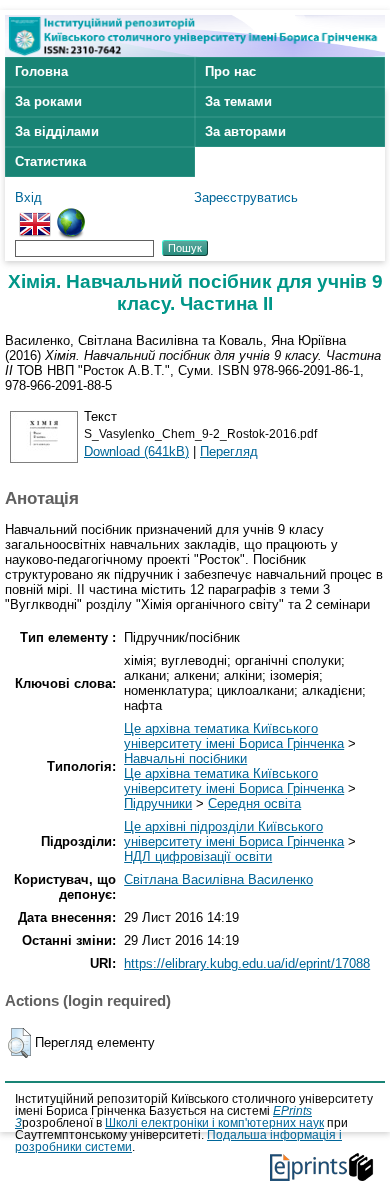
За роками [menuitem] (48, 101)
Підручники (158, 803)
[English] (35, 215)
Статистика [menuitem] (50, 161)
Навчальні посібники (185, 758)
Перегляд (229, 451)
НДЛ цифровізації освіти (198, 856)
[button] (19, 1043)
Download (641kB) (136, 451)
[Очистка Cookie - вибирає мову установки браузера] (71, 215)
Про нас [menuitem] (230, 71)
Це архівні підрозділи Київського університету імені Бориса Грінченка (234, 834)
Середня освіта (254, 803)
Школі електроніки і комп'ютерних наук (214, 1123)
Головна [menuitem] (41, 71)
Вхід (28, 197)
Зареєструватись (246, 197)
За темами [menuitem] (238, 101)
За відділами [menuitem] (57, 131)
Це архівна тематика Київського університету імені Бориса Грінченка (234, 736)
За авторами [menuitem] (245, 131)
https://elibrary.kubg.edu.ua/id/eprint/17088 (247, 963)
